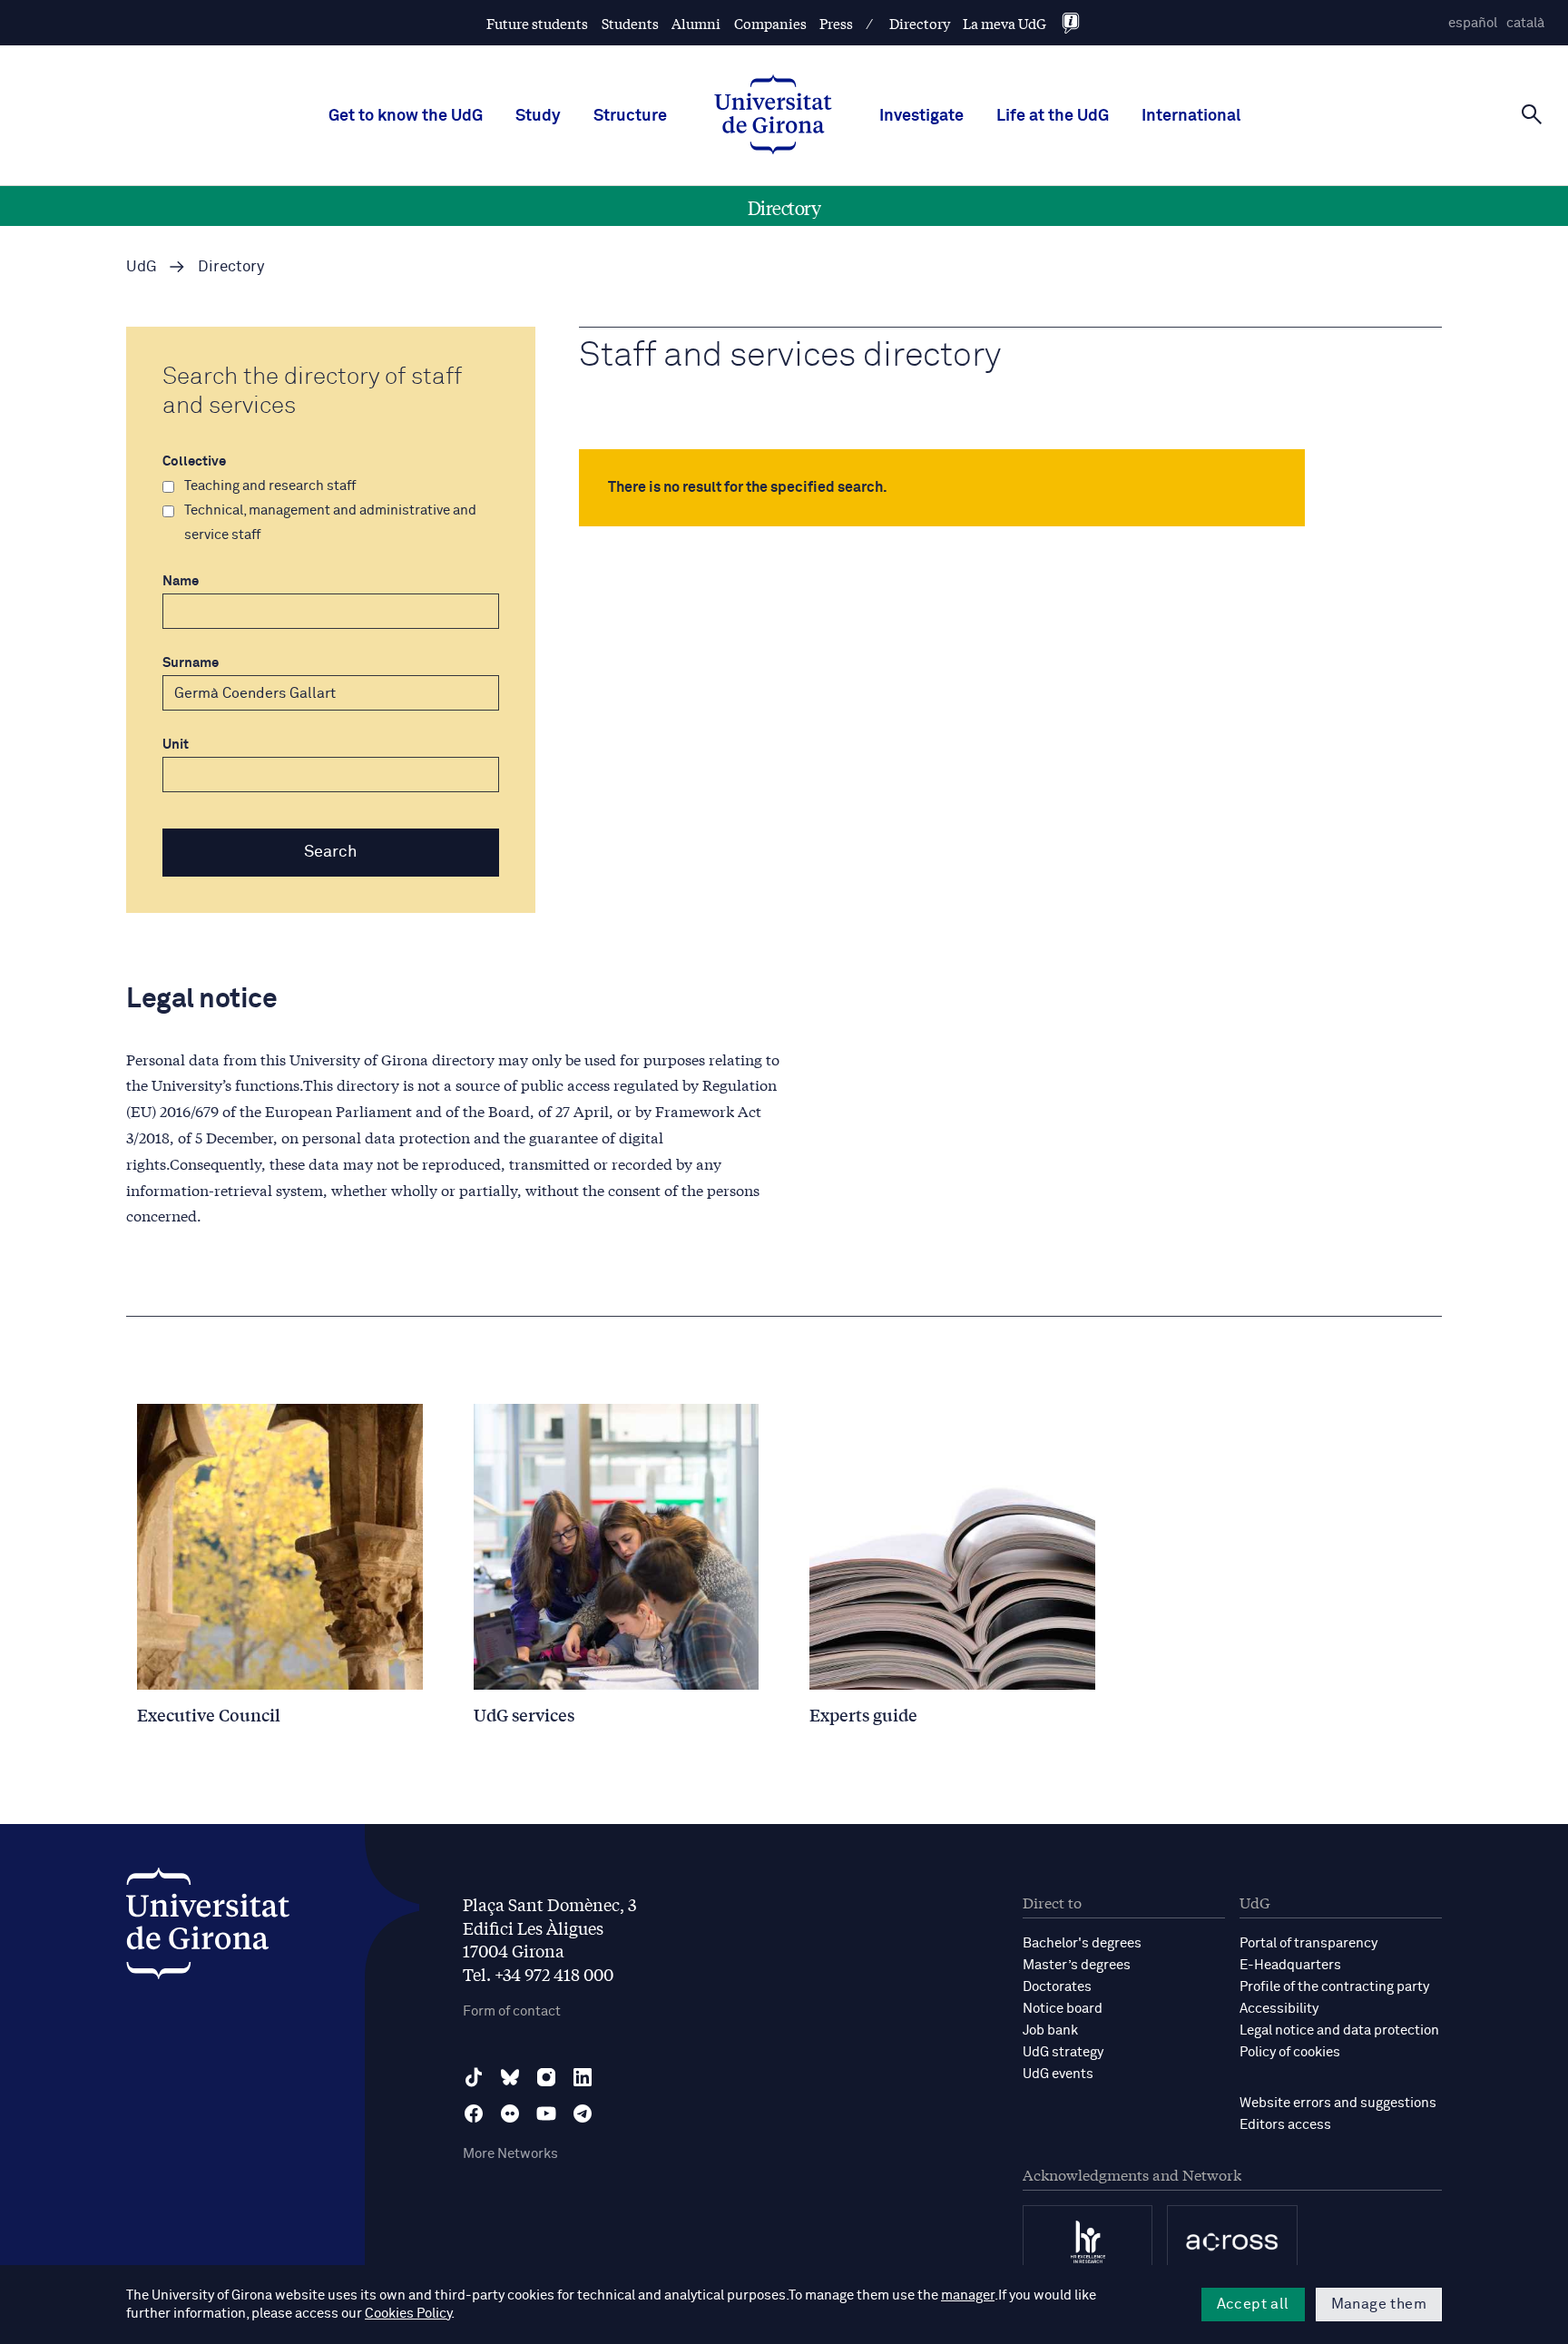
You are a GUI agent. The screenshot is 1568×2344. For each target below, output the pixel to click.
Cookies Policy (408, 2314)
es (1473, 23)
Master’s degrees (1077, 1965)
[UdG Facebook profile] (474, 2114)
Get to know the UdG (406, 116)
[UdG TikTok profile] (474, 2077)
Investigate (921, 116)
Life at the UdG (1053, 116)
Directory (920, 23)
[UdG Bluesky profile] (510, 2077)
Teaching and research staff (270, 486)
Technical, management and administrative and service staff (330, 523)
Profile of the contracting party (1334, 1987)
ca (1525, 23)
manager (968, 2295)
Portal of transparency (1308, 1943)
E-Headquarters (1290, 1965)
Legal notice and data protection (1339, 2030)
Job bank (1050, 2030)
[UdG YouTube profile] (546, 2114)
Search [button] (331, 852)
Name (181, 581)
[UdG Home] (773, 116)
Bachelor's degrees (1082, 1943)
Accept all (1253, 2304)
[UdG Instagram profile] (546, 2077)
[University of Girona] (208, 1928)
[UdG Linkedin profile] (583, 2077)
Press (836, 23)
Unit (176, 745)
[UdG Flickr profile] (510, 2114)
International (1191, 116)
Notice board (1063, 2009)
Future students (537, 23)
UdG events (1058, 2074)
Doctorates (1057, 1987)
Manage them (1379, 2304)
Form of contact (512, 2011)
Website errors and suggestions (1338, 2103)
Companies (770, 23)
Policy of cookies (1290, 2052)
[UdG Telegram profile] (583, 2114)
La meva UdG (1004, 23)
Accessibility (1279, 2009)
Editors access (1285, 2125)
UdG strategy (1063, 2052)
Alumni (696, 23)
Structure (630, 116)
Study (538, 116)
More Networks (510, 2154)
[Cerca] (1532, 114)
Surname (191, 663)
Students (630, 23)
